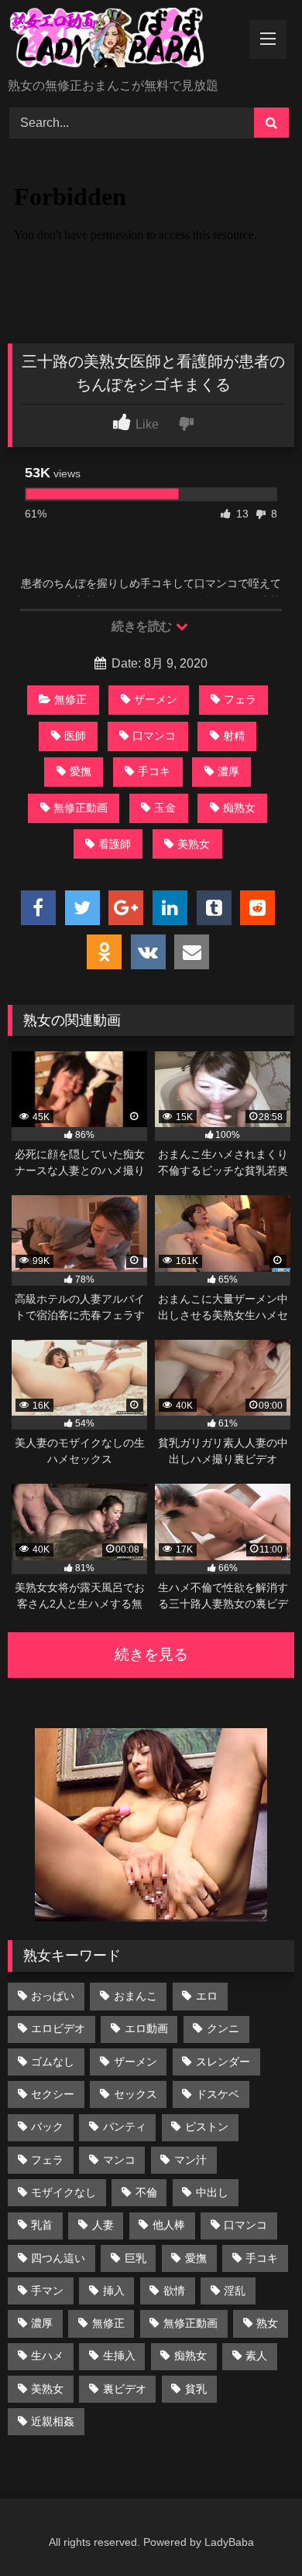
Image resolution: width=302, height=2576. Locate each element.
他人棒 (169, 2225)
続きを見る (151, 1654)
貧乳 (196, 2389)
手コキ (154, 771)
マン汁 (190, 2160)
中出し (212, 2192)
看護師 (115, 844)
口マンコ (154, 736)
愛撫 (81, 771)
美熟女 (194, 844)
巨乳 (136, 2258)
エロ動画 (146, 2028)
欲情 (174, 2291)
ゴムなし (53, 2062)
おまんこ (136, 1996)
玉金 (165, 808)
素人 (256, 2356)
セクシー (53, 2094)
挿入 (114, 2291)
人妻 (103, 2225)
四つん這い (58, 2258)
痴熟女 (239, 808)
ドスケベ (218, 2094)
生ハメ (47, 2356)
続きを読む (143, 626)
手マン (47, 2291)
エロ (207, 1996)
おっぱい (53, 1996)
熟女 (267, 2323)
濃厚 (228, 771)
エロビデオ (58, 2028)
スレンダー (223, 2062)
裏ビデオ (125, 2389)
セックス (136, 2094)
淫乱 (235, 2291)
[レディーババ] (124, 40)
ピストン (207, 2127)
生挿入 (119, 2356)
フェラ (240, 699)
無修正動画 (81, 808)
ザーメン (156, 699)
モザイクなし (63, 2192)
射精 (234, 736)
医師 (75, 736)
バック (47, 2127)
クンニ (223, 2028)
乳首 (42, 2225)
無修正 (70, 699)
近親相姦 (53, 2421)
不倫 (146, 2192)
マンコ (119, 2160)
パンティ (125, 2127)
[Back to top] (254, 2530)
